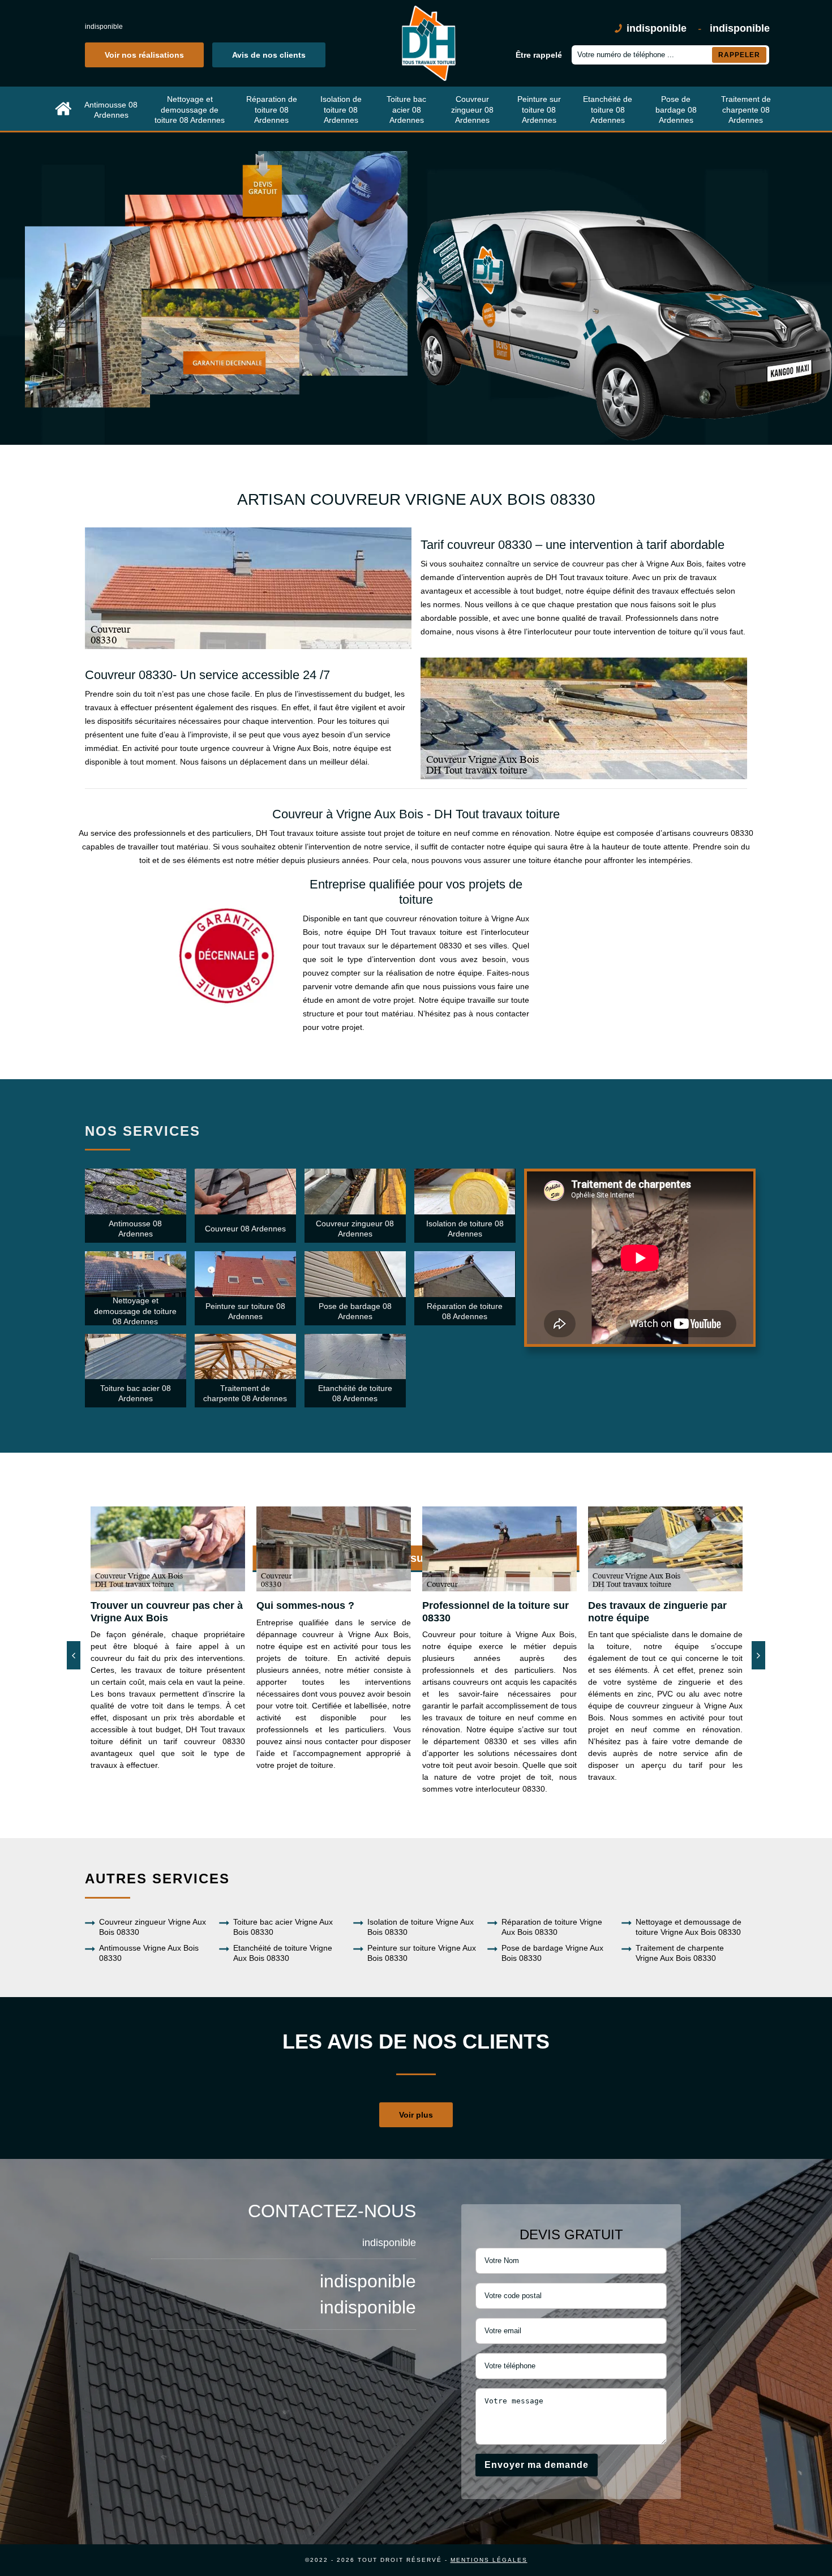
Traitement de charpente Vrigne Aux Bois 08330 (680, 1953)
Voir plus (416, 2115)
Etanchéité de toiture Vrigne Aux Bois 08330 (283, 1953)
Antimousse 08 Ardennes (111, 110)
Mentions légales (489, 2560)
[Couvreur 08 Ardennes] (63, 110)
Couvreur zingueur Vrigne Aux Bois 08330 (153, 1927)
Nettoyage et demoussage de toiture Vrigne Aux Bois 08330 (689, 1927)
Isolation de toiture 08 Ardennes (341, 109)
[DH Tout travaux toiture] (427, 43)
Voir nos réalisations (144, 55)
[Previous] (74, 1655)
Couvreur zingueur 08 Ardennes (472, 109)
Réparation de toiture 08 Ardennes (272, 109)
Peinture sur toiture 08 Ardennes (539, 109)
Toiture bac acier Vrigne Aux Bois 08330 (283, 1927)
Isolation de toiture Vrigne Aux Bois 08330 (421, 1927)
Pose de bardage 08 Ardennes (676, 109)
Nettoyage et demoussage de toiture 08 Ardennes (190, 109)
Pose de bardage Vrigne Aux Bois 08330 (552, 1953)
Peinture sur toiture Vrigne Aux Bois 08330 (422, 1953)
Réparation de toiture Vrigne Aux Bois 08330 (552, 1927)
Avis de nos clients (269, 55)
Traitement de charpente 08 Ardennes (746, 109)
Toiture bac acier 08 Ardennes (406, 109)
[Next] (758, 1655)
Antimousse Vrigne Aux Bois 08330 (149, 1953)
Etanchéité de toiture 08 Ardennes (608, 109)
